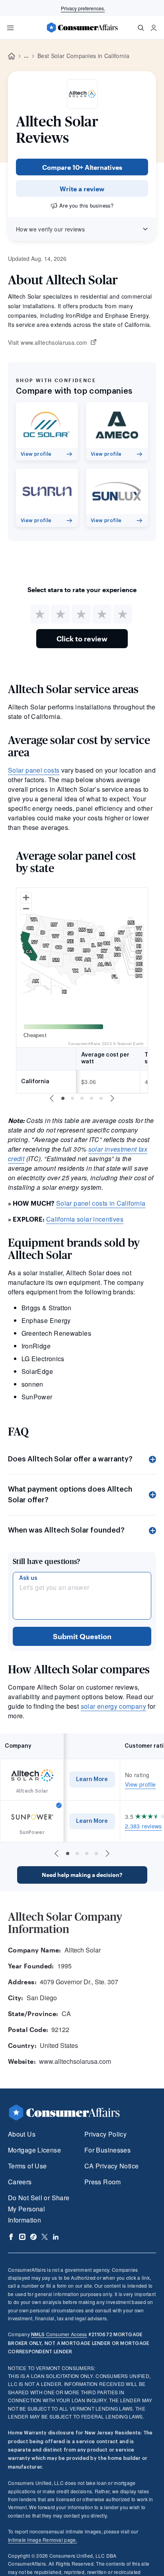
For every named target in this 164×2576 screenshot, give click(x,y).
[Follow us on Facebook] (11, 2237)
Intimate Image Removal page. (43, 2540)
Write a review (82, 189)
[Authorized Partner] (59, 1805)
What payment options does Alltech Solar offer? (70, 1495)
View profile (140, 1784)
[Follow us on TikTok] (33, 2237)
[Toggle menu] (10, 28)
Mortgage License (34, 2150)
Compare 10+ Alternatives (82, 167)
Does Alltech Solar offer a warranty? (70, 1459)
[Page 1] (63, 1098)
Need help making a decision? (82, 1875)
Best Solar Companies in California (83, 56)
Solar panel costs (34, 770)
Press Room (103, 2182)
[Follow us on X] (45, 2237)
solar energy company (113, 1706)
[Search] (141, 28)
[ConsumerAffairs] (82, 27)
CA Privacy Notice (111, 2166)
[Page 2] (72, 1098)
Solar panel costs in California (101, 1203)
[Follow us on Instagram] (22, 2237)
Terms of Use (27, 2166)
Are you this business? (86, 205)
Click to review (82, 639)
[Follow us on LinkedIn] (56, 2237)
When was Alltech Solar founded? (66, 1530)
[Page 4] (92, 1098)
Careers (20, 2182)
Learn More (92, 1779)
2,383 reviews (143, 1826)
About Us (22, 2134)
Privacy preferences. (83, 8)
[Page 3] (82, 1098)
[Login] (154, 28)
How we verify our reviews (50, 229)
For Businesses (107, 2150)
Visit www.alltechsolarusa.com (48, 343)
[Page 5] (101, 1098)
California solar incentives (85, 1219)
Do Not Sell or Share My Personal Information (39, 2209)
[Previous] (52, 1098)
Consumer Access (59, 2334)
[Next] (112, 1098)
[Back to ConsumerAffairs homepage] (12, 56)
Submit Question (82, 1636)
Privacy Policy (105, 2134)
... (26, 56)
